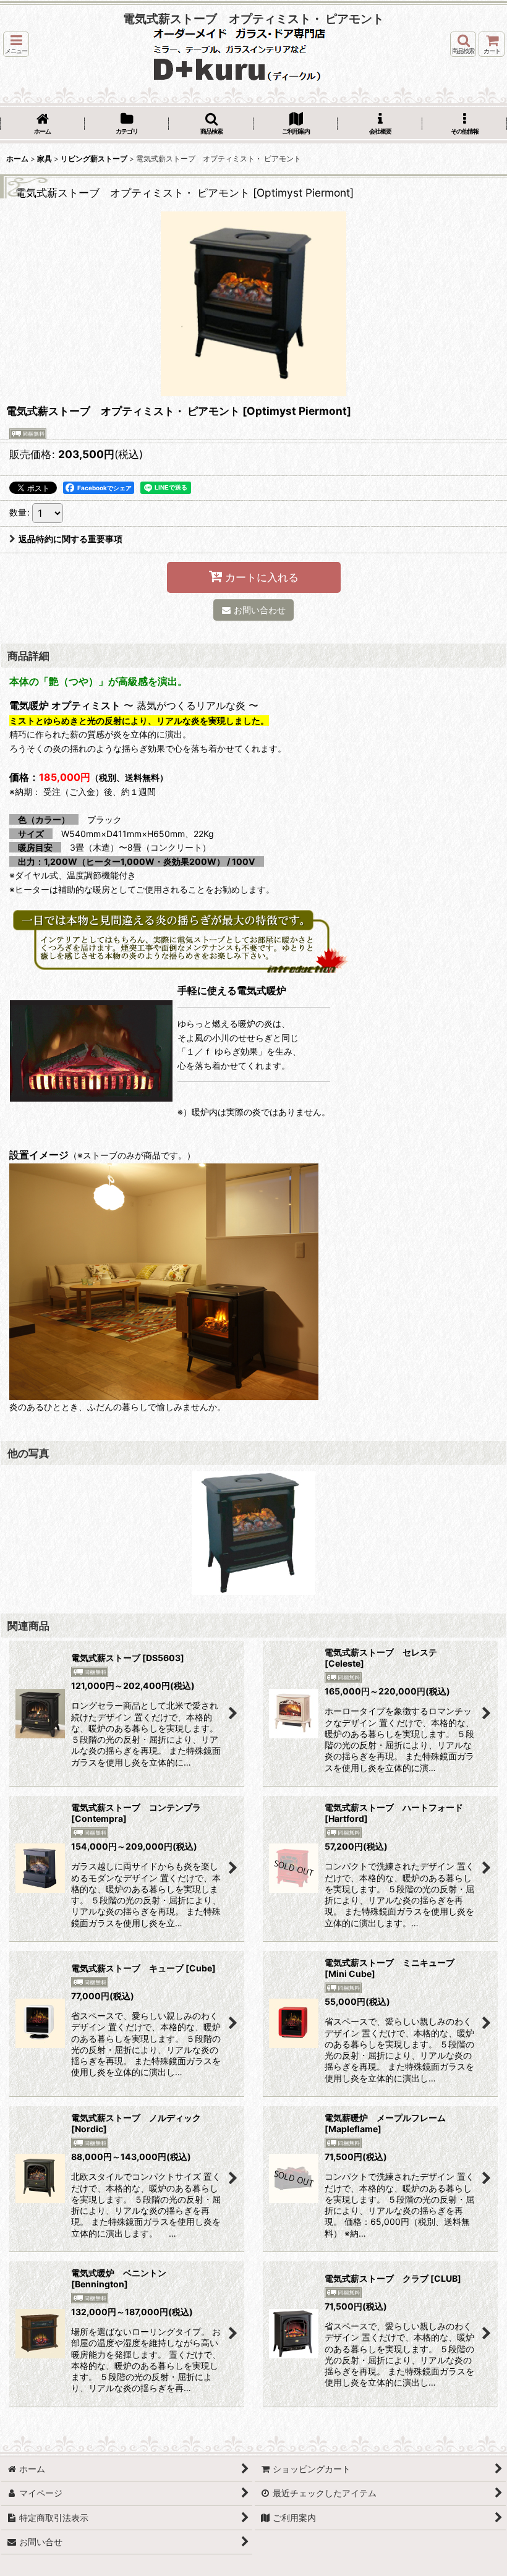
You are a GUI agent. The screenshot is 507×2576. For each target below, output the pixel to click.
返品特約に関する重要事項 (70, 539)
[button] (16, 44)
